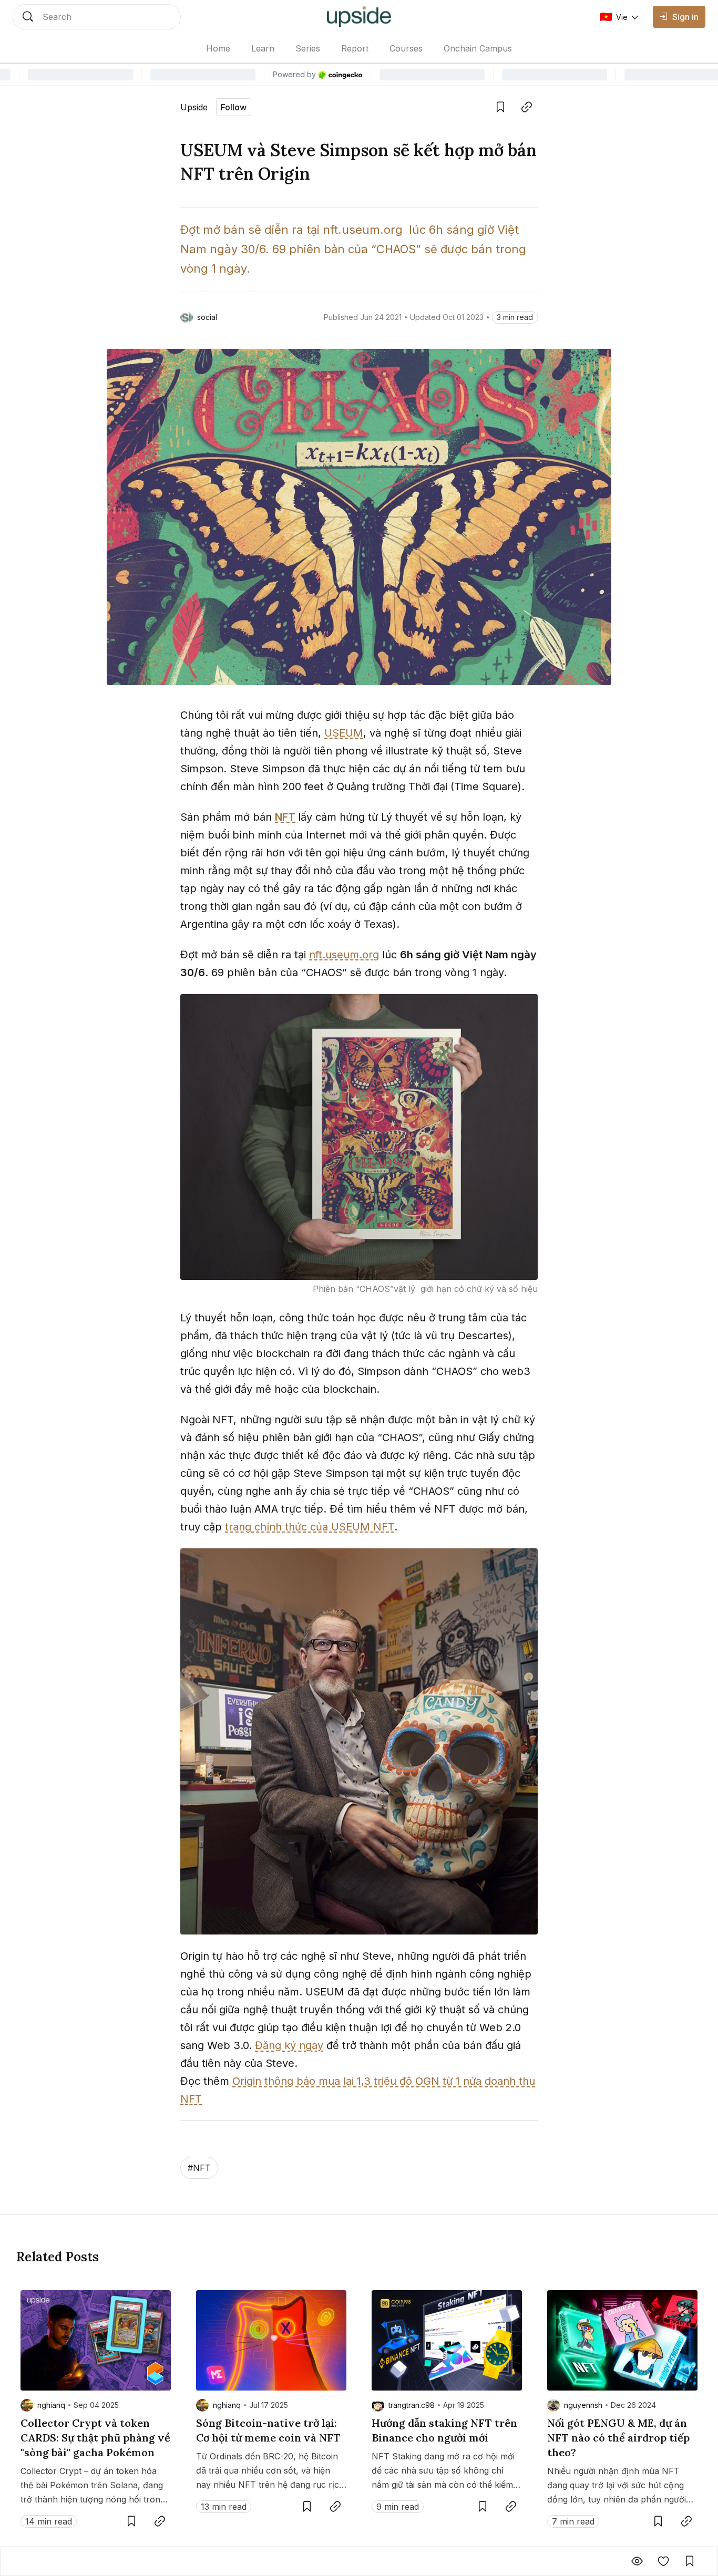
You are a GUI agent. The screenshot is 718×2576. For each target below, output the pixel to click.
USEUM (344, 733)
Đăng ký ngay (289, 2045)
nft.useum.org (344, 955)
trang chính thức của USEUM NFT (310, 1527)
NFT (285, 817)
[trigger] (97, 17)
